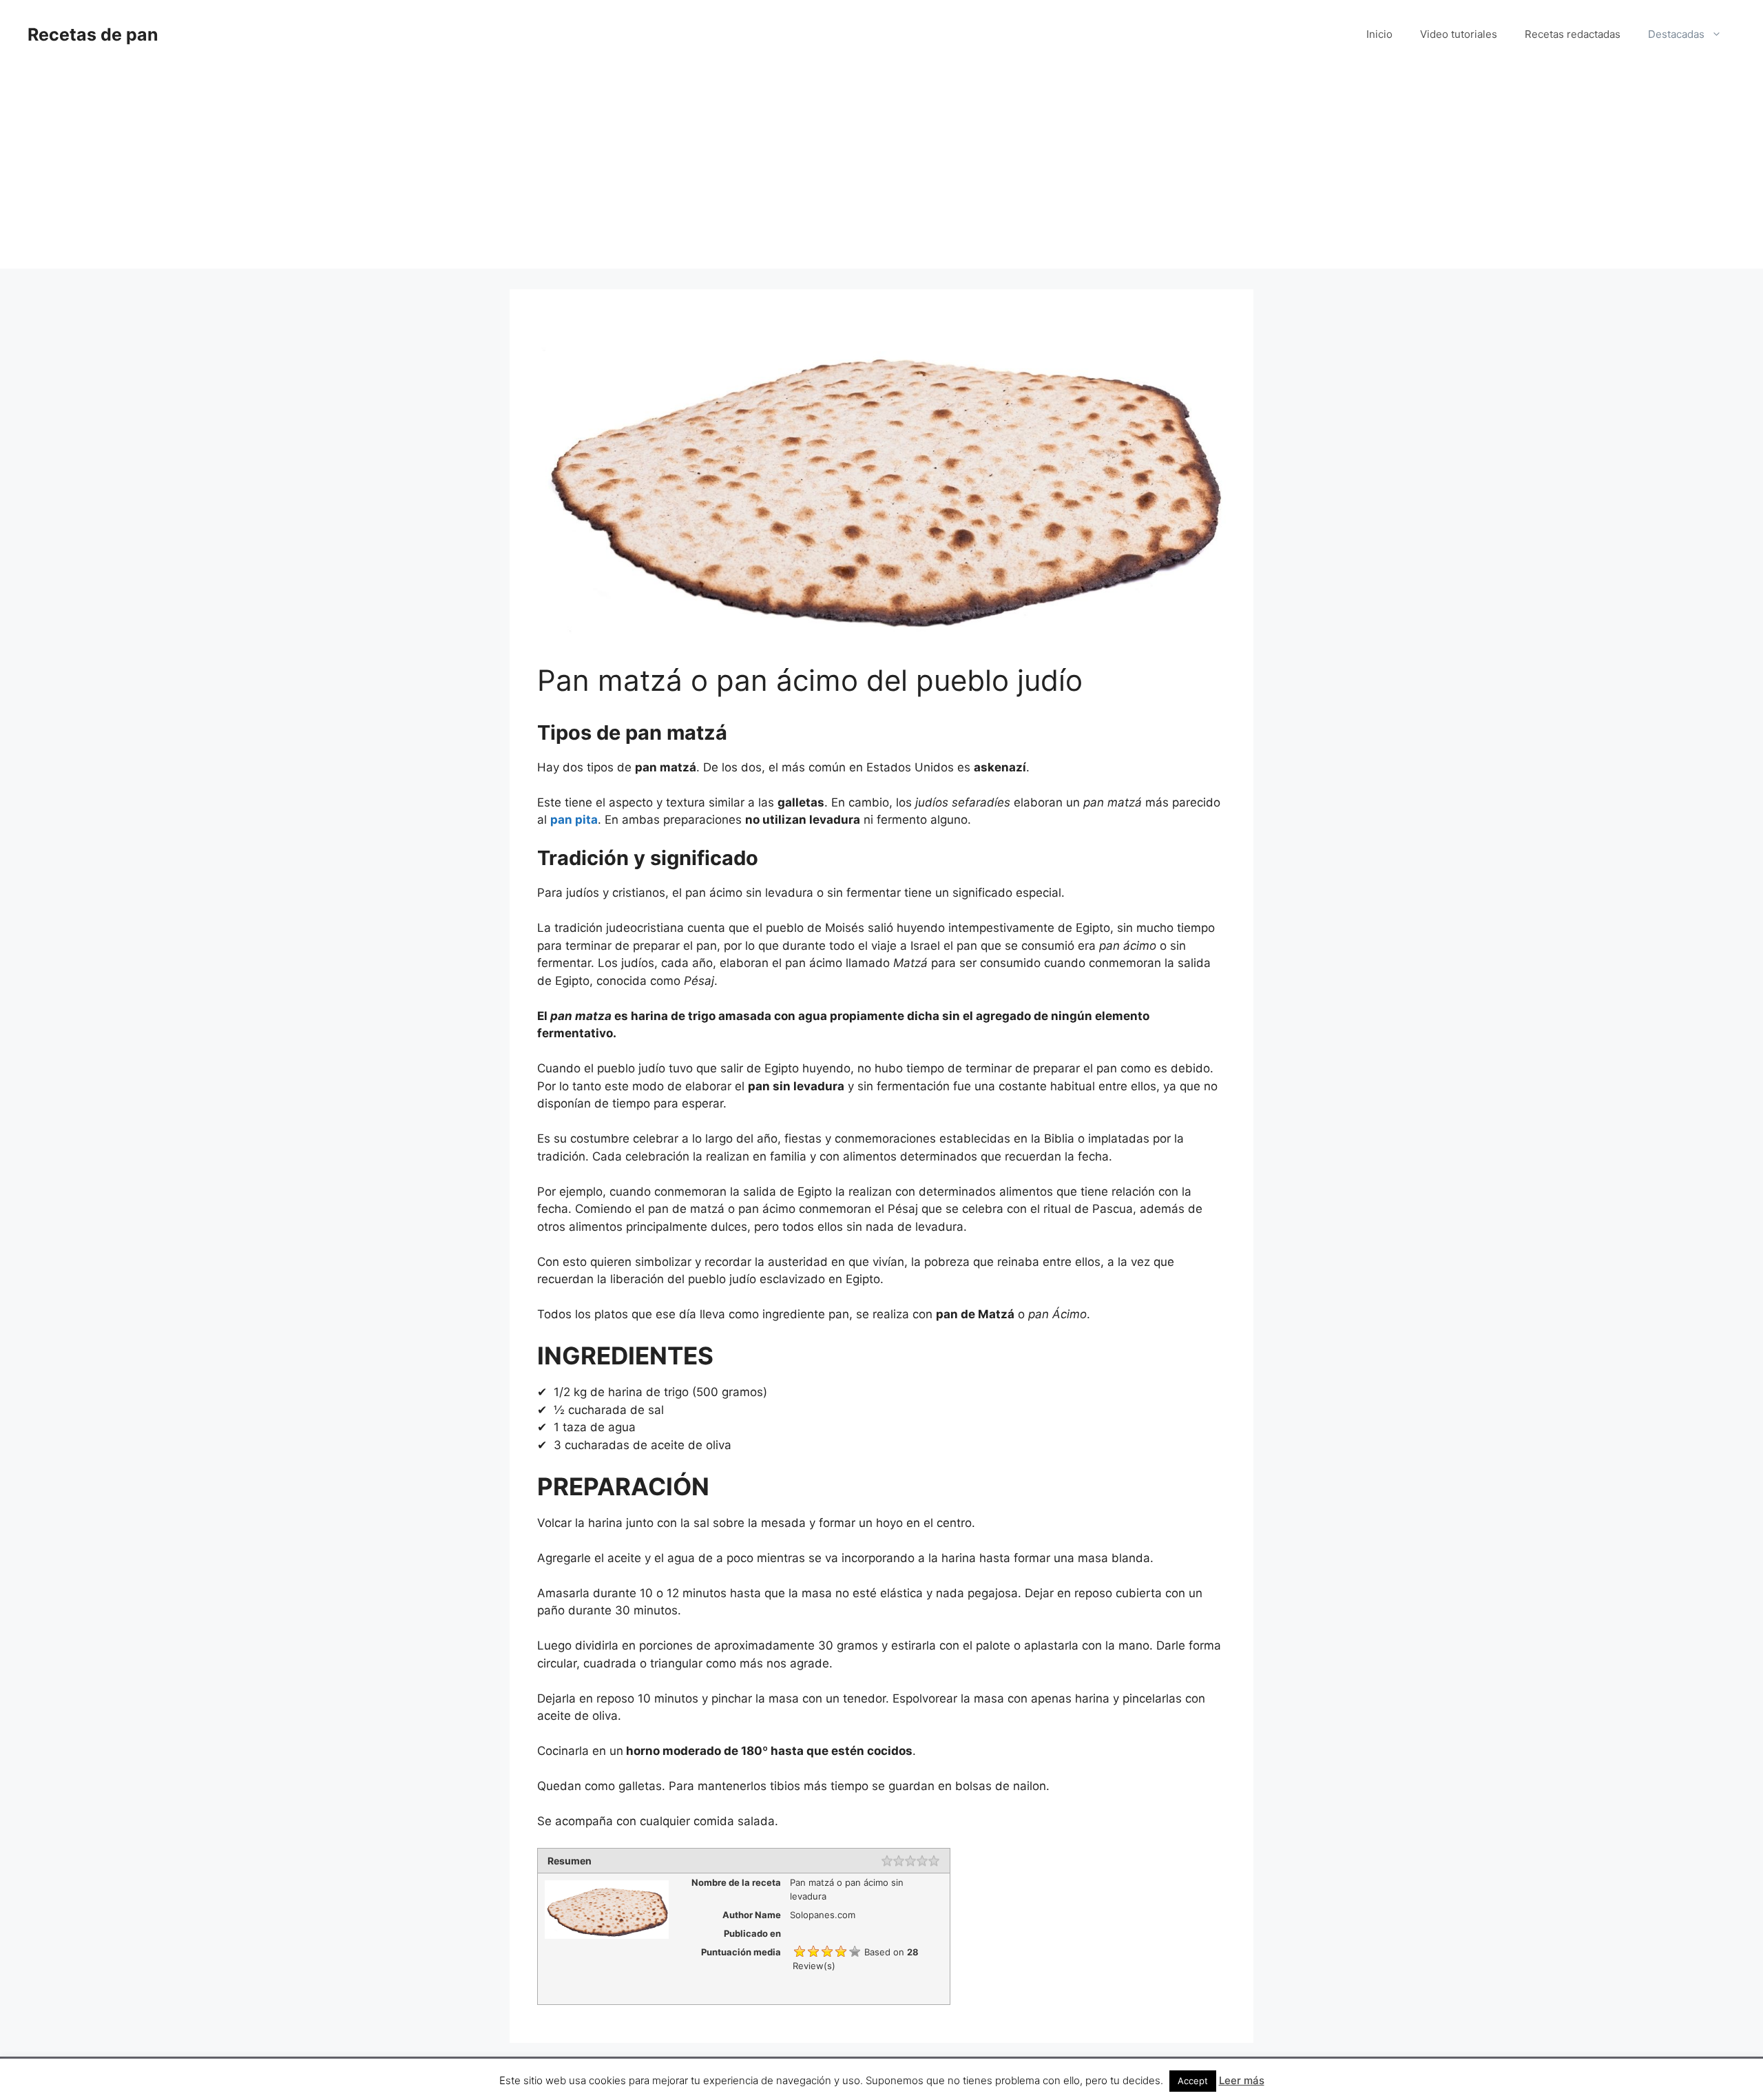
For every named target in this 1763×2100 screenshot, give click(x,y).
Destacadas (1676, 34)
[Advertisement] (881, 172)
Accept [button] (1193, 2081)
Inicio (1379, 34)
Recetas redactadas (1573, 34)
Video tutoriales (1459, 34)
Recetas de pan (93, 34)
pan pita (574, 820)
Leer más (1242, 2080)
